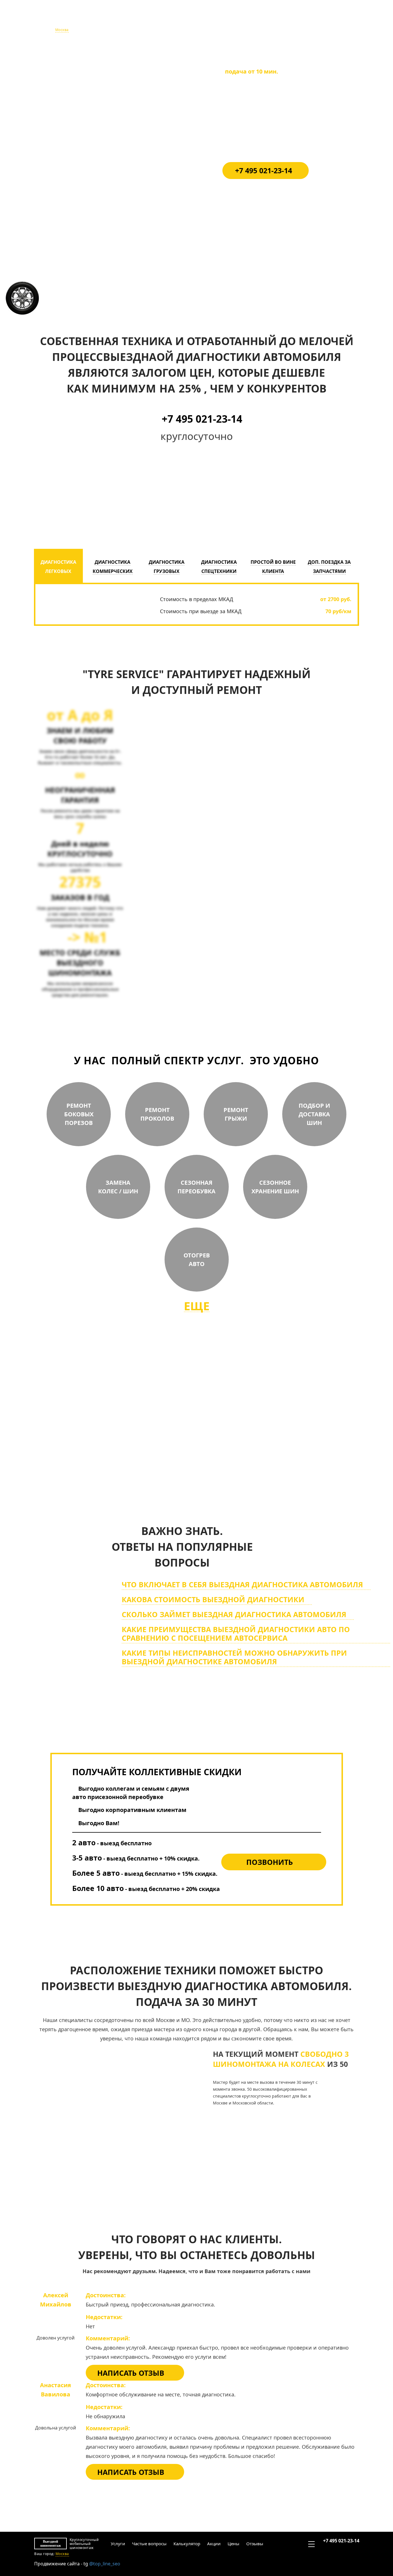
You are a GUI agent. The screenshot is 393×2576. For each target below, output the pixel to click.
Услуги (117, 20)
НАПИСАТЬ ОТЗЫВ (131, 2373)
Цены (233, 20)
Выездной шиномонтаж (50, 20)
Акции (213, 20)
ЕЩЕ (197, 1306)
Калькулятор (186, 20)
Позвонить (270, 1862)
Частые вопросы (149, 20)
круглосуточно (236, 1460)
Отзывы (254, 20)
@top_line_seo (105, 2564)
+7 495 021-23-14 (341, 17)
